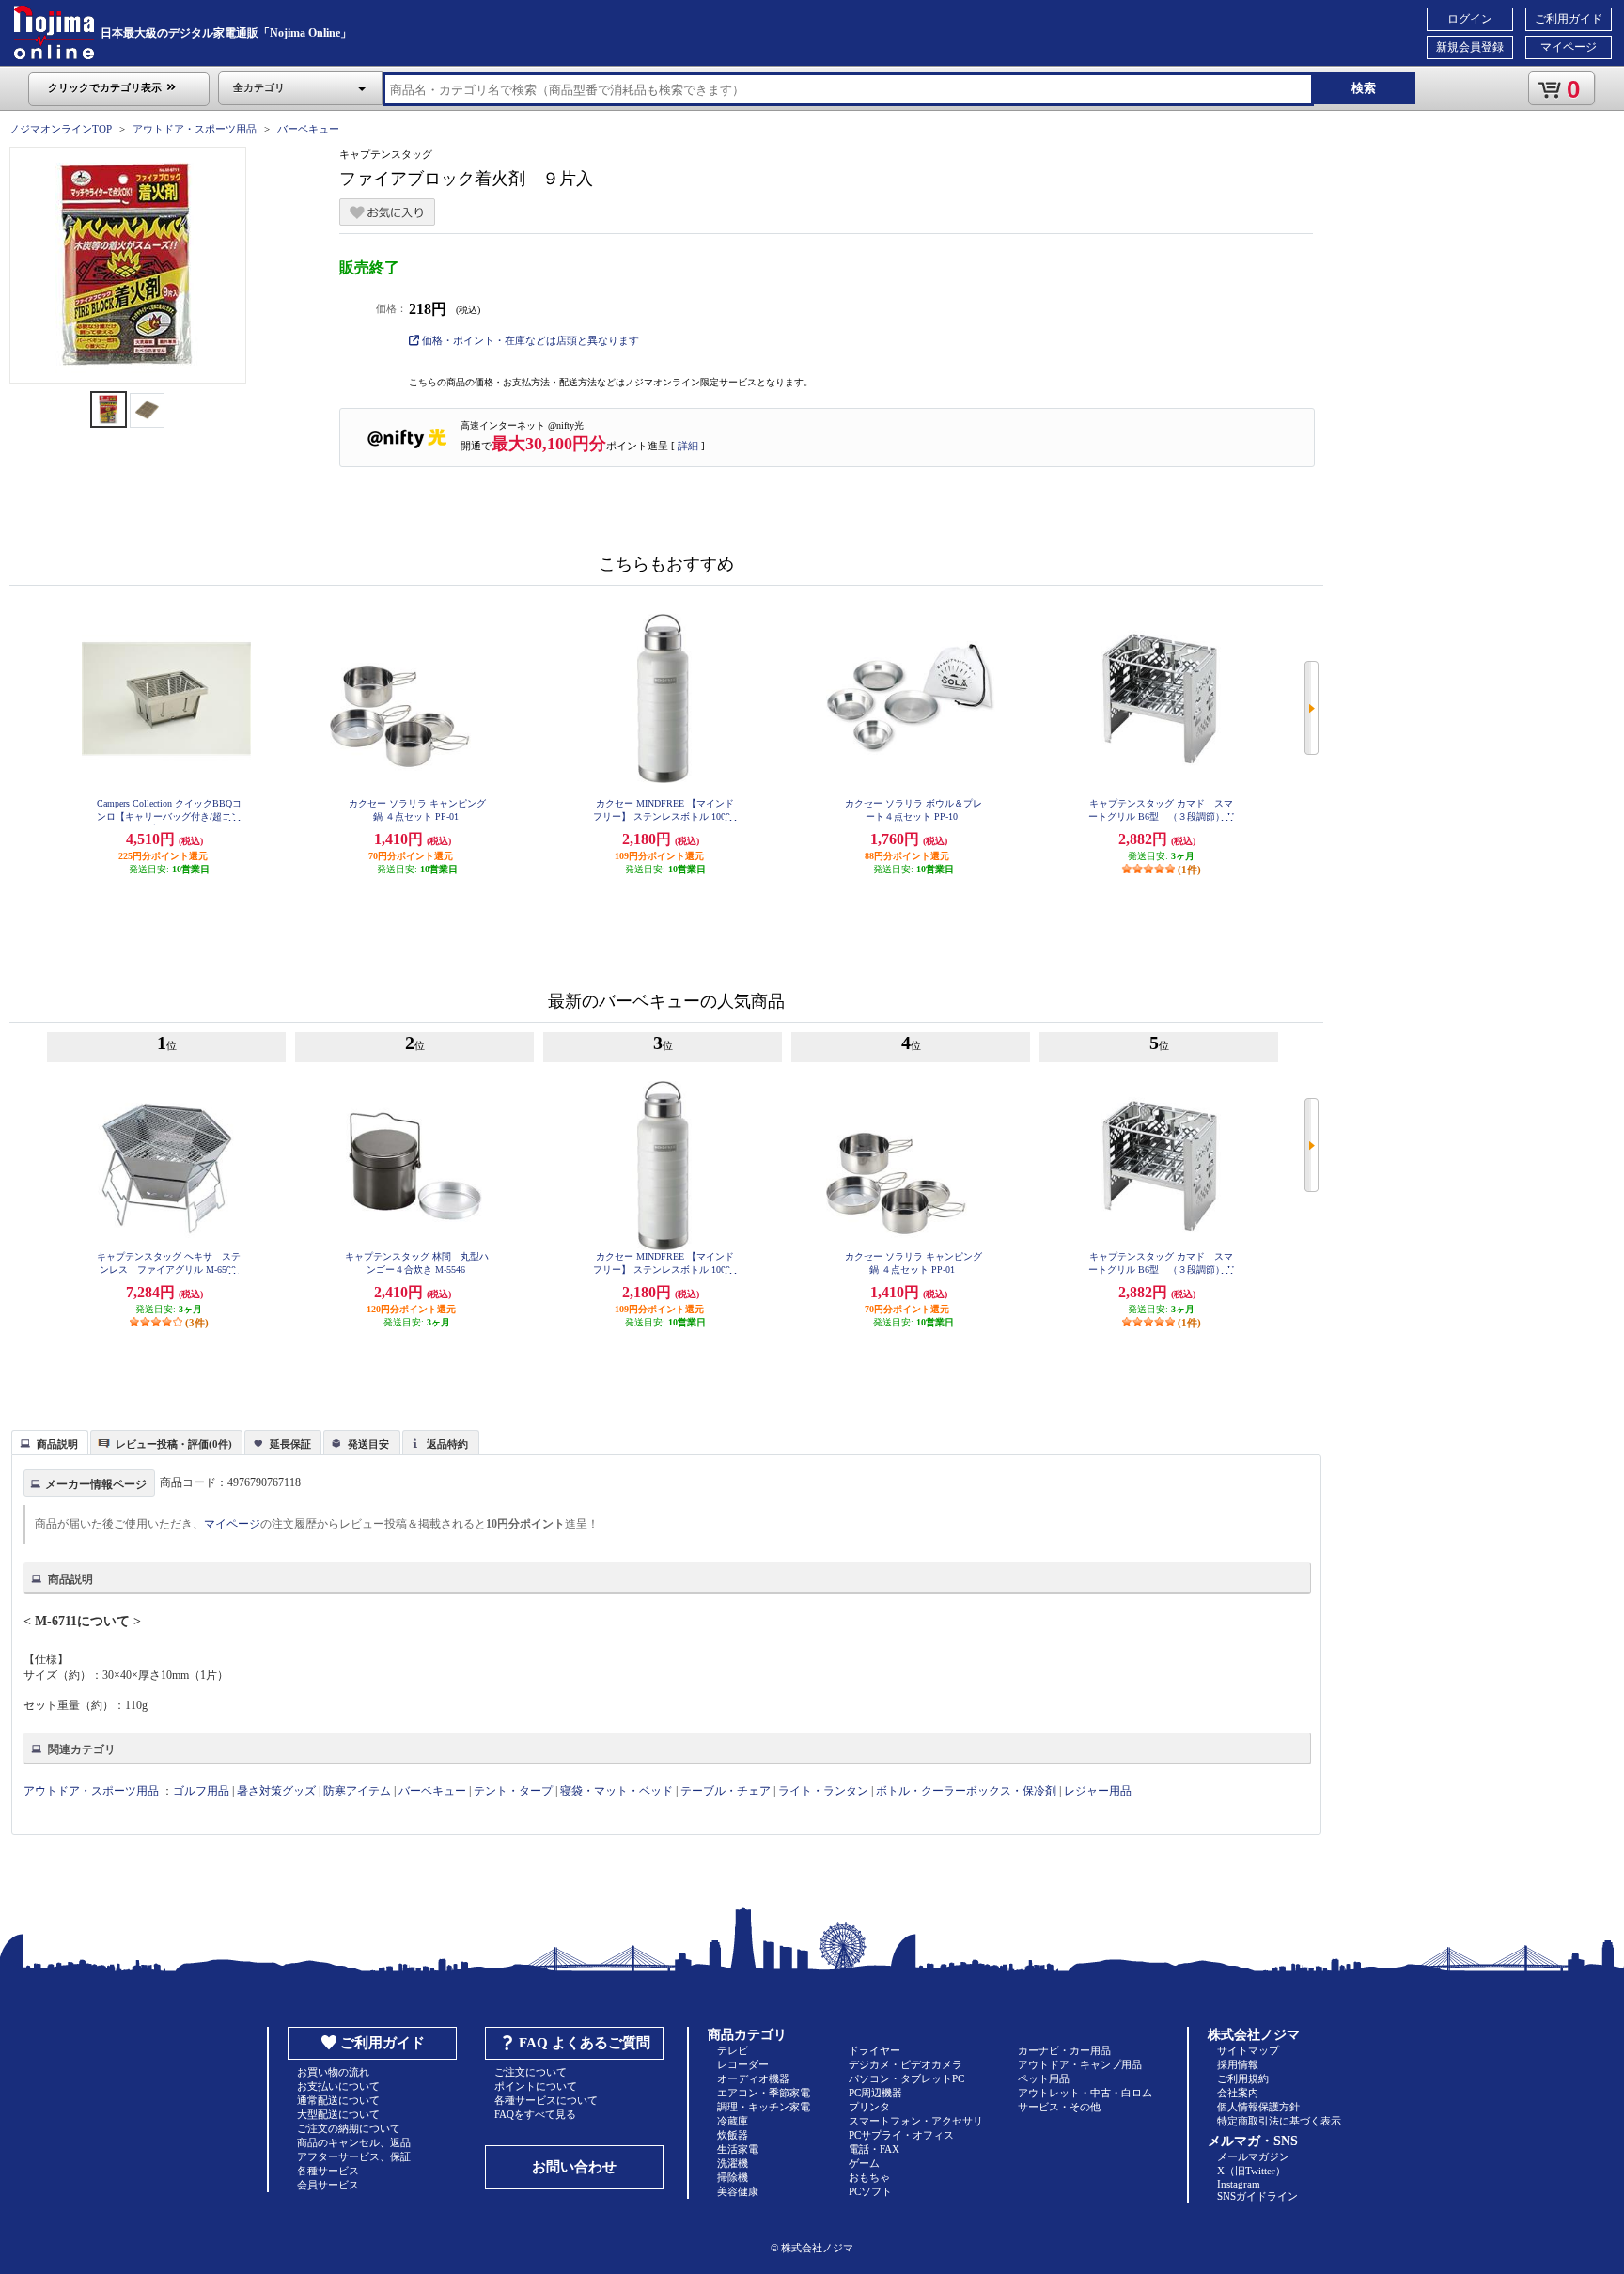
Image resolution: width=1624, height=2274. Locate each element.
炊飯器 (733, 2135)
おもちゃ (869, 2177)
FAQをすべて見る (535, 2114)
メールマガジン (1253, 2156)
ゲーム (864, 2163)
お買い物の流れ (333, 2072)
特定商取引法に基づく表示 (1279, 2121)
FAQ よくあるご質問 (585, 2043)
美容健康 (738, 2191)
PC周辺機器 (875, 2093)
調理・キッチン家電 (764, 2107)
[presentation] (47, 1441)
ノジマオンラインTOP (61, 129)
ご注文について (531, 2072)
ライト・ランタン (823, 1791)
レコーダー (743, 2064)
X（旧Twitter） (1251, 2171)
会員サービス (328, 2185)
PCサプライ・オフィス (901, 2135)
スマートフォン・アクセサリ (916, 2121)
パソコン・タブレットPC (906, 2078)
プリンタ (869, 2107)
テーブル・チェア (726, 1791)
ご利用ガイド (1569, 19)
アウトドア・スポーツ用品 (195, 129)
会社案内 (1238, 2093)
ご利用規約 (1243, 2078)
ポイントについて (536, 2086)
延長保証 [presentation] (290, 1444)
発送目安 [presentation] (368, 1444)
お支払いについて (338, 2086)
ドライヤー (874, 2050)
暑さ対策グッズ (276, 1791)
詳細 (688, 446)
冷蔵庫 (733, 2121)
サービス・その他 (1059, 2107)
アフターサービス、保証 (354, 2156)
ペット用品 (1044, 2078)
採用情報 (1238, 2064)
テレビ (733, 2050)
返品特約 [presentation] (447, 1444)
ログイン (1470, 19)
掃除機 (733, 2177)
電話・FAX (874, 2149)
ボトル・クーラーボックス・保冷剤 (966, 1791)
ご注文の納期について (349, 2128)
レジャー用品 (1098, 1791)
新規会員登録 (1470, 47)
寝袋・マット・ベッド (617, 1791)
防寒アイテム (357, 1791)
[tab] (50, 1442)
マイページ (1569, 47)
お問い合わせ (574, 2167)
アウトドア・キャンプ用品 (1080, 2064)
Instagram (1239, 2184)
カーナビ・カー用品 (1064, 2050)
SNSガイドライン (1257, 2196)
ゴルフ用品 (201, 1791)
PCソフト (870, 2191)
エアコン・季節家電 (764, 2093)
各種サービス (328, 2171)
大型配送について (338, 2114)
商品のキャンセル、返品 (354, 2142)
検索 (1364, 88)
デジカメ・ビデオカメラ (906, 2064)
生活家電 (738, 2149)
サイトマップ (1248, 2050)
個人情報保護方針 (1258, 2107)
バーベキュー (308, 129)
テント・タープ (513, 1791)
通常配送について (338, 2100)
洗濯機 (733, 2163)
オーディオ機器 (753, 2078)
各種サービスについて (546, 2100)
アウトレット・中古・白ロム (1085, 2093)
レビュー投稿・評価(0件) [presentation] (174, 1444)
